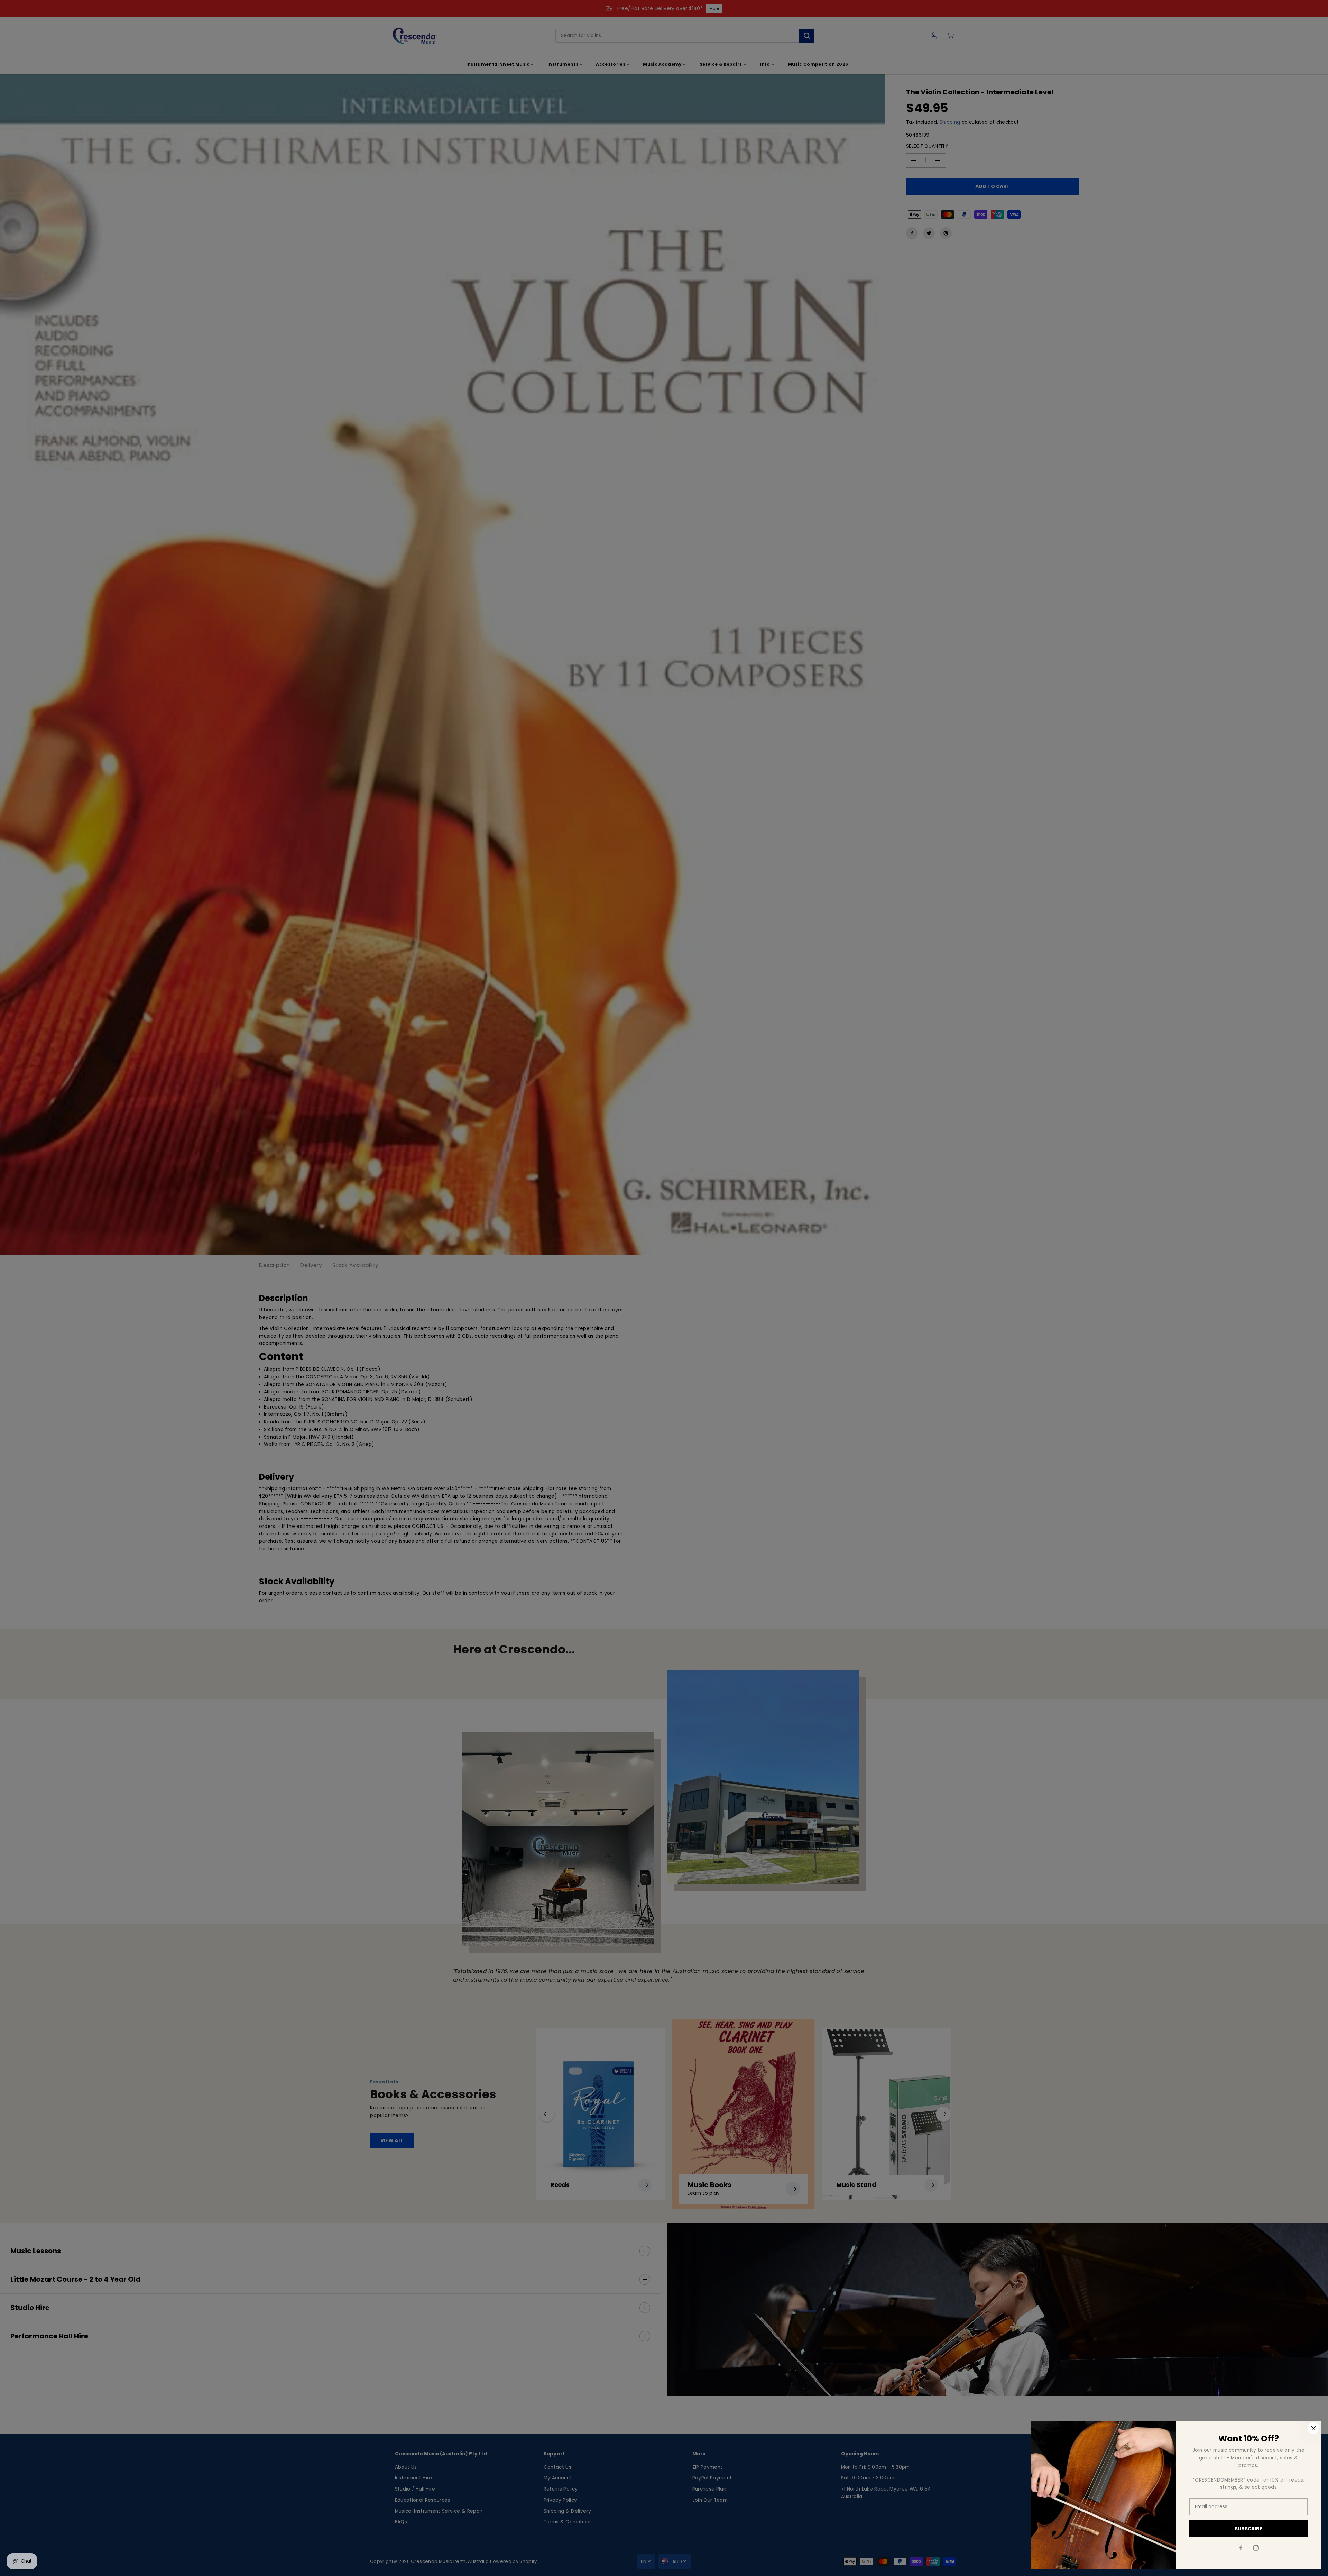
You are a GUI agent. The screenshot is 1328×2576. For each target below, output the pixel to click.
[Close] (1313, 2428)
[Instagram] (1256, 2548)
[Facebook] (1241, 2548)
